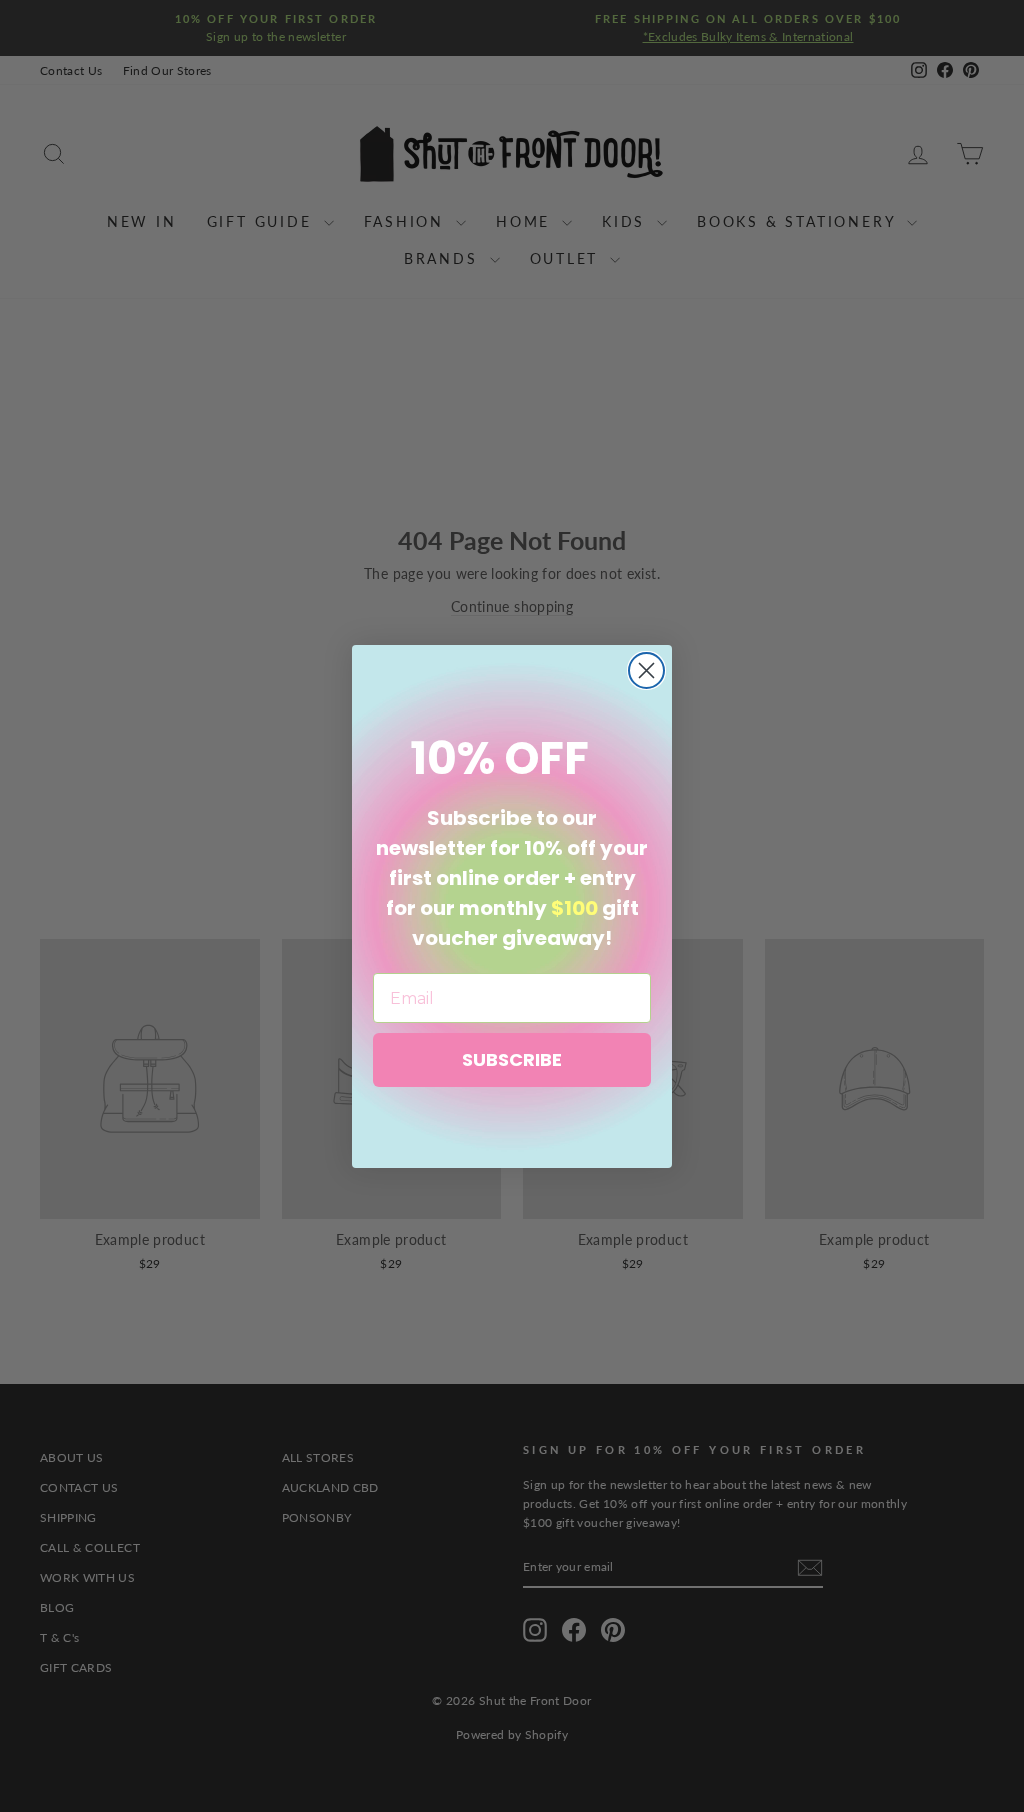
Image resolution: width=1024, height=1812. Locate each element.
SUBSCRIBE (512, 1059)
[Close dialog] (646, 670)
